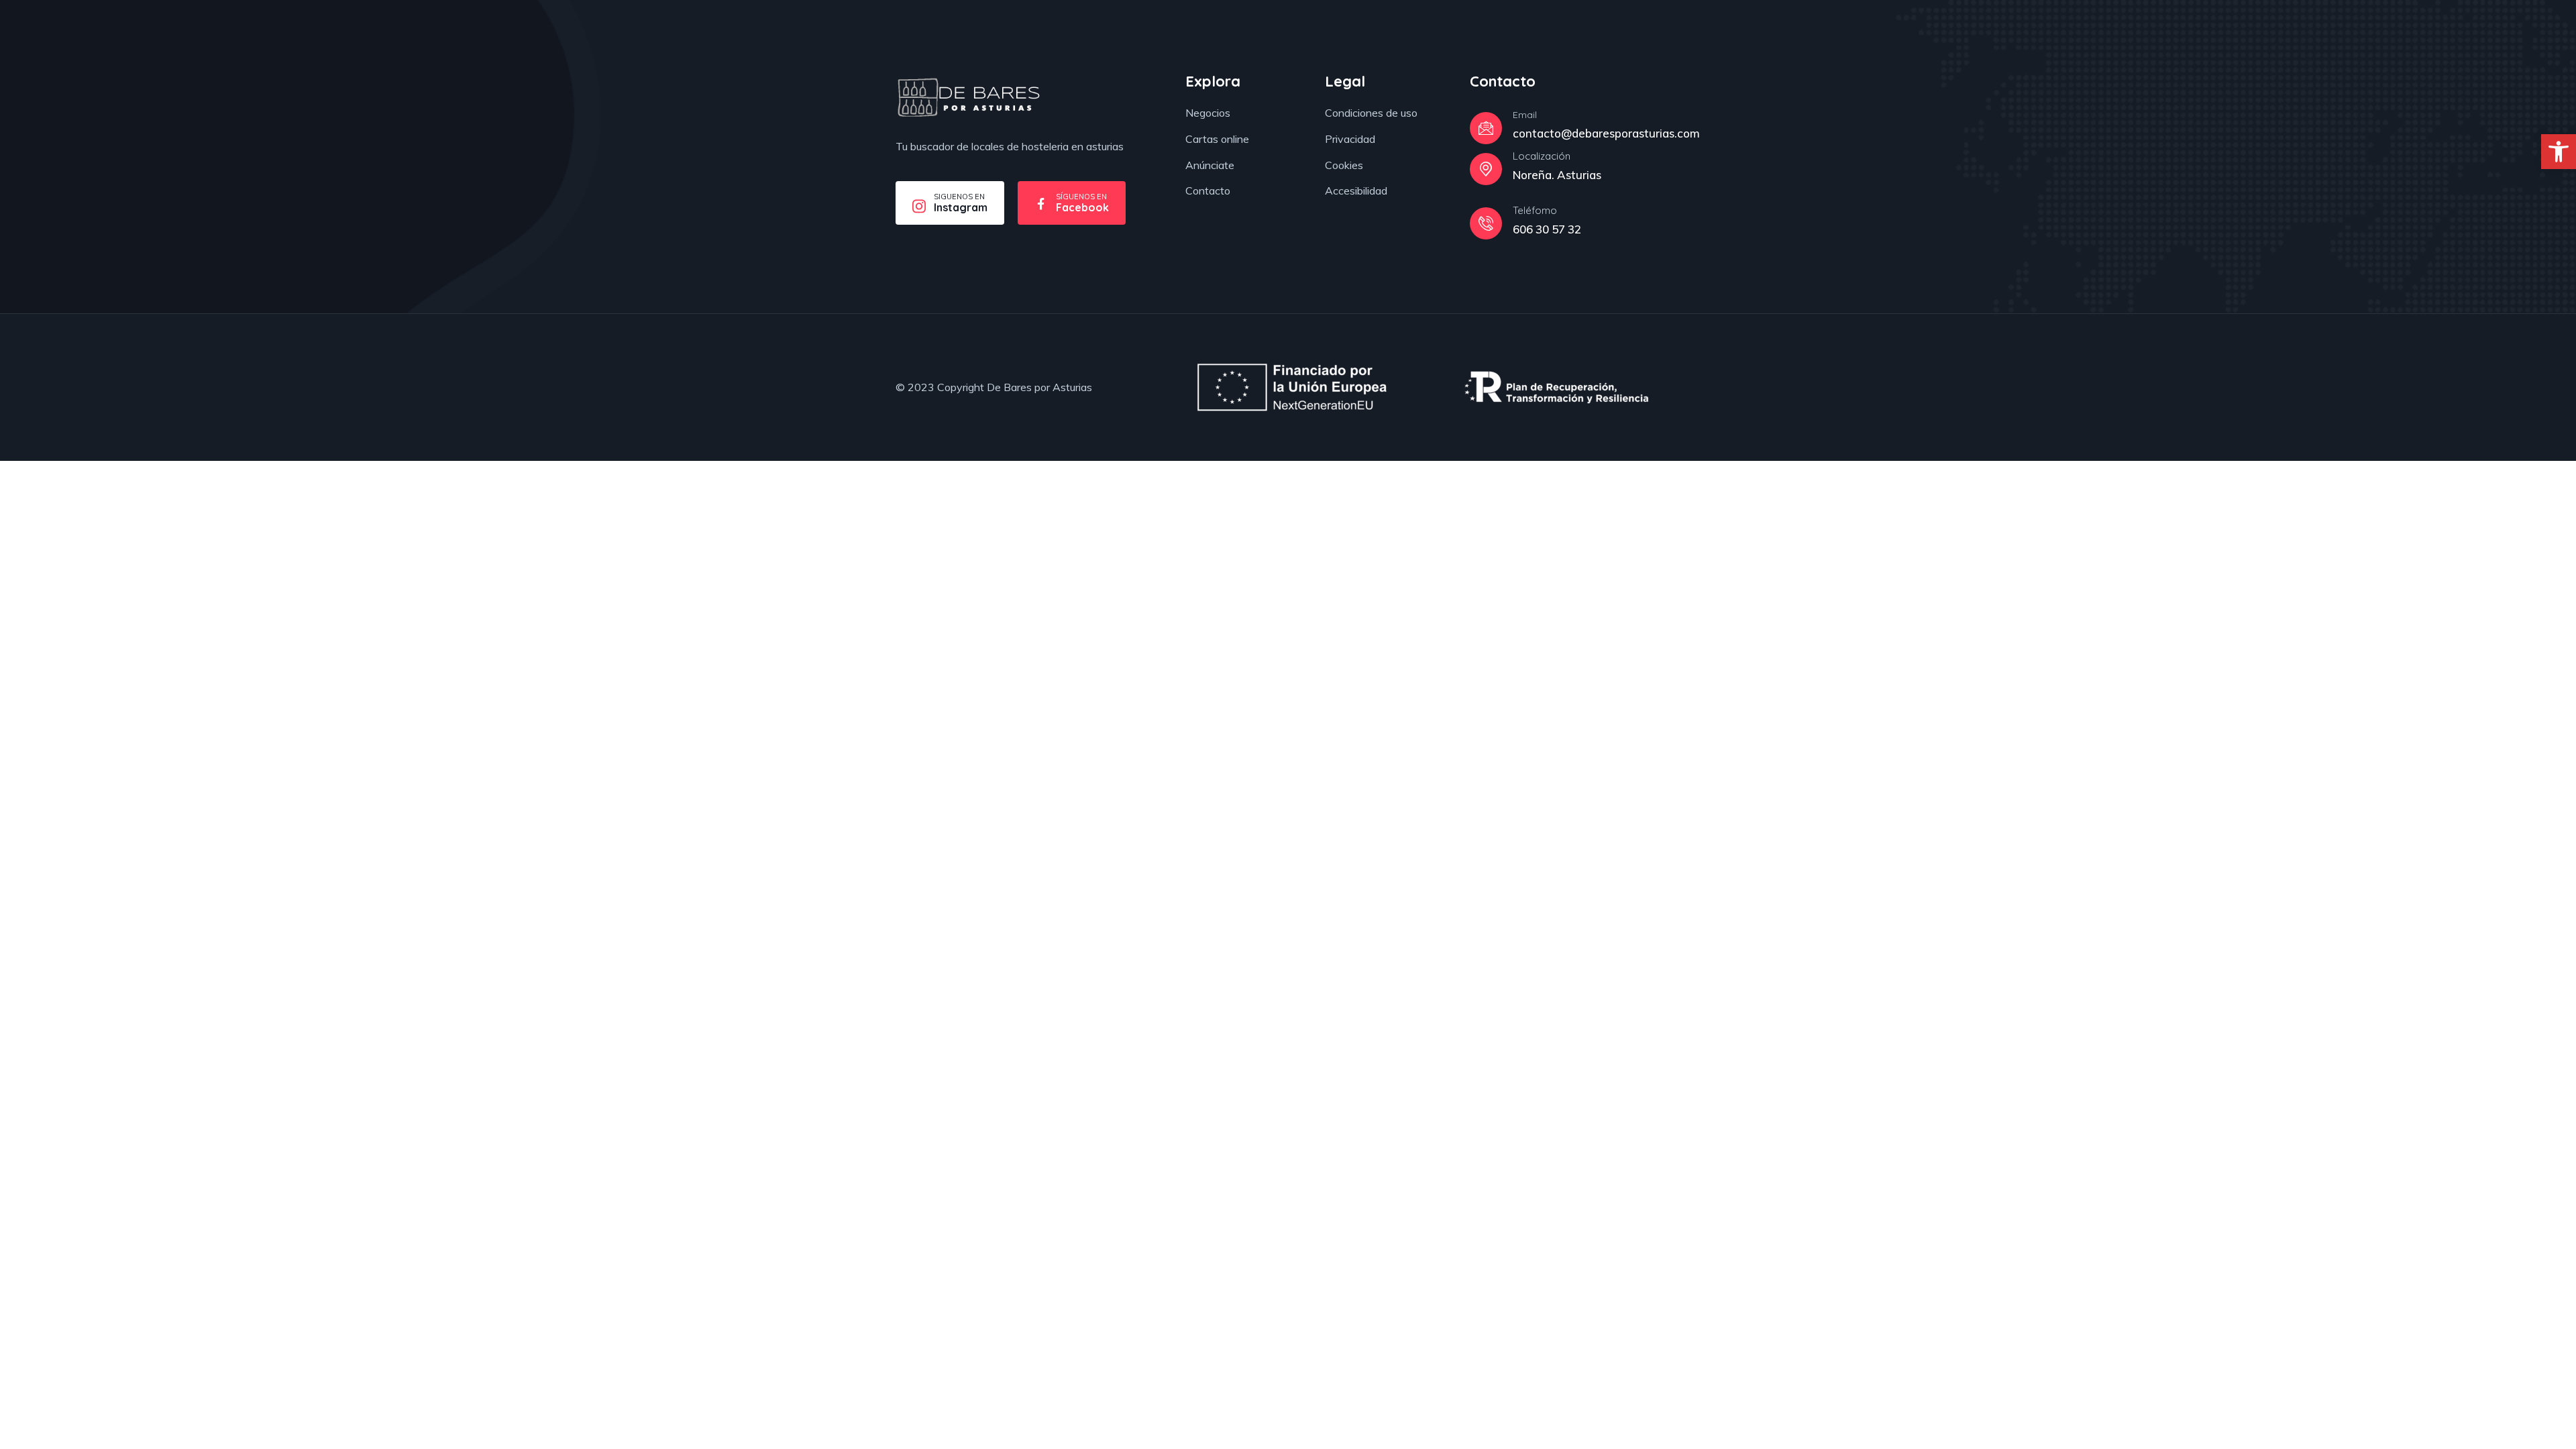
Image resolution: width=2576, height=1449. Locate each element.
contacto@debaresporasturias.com (1606, 133)
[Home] (968, 98)
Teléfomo (1535, 210)
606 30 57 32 (1547, 229)
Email (1525, 115)
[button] (2559, 152)
